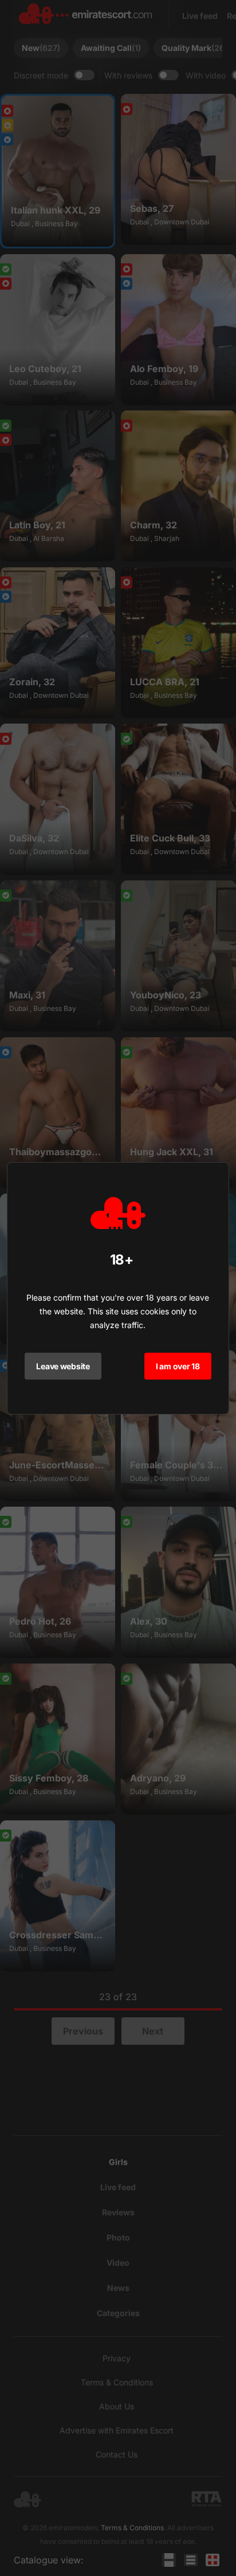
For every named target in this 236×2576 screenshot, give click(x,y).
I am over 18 (178, 1366)
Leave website (63, 1366)
